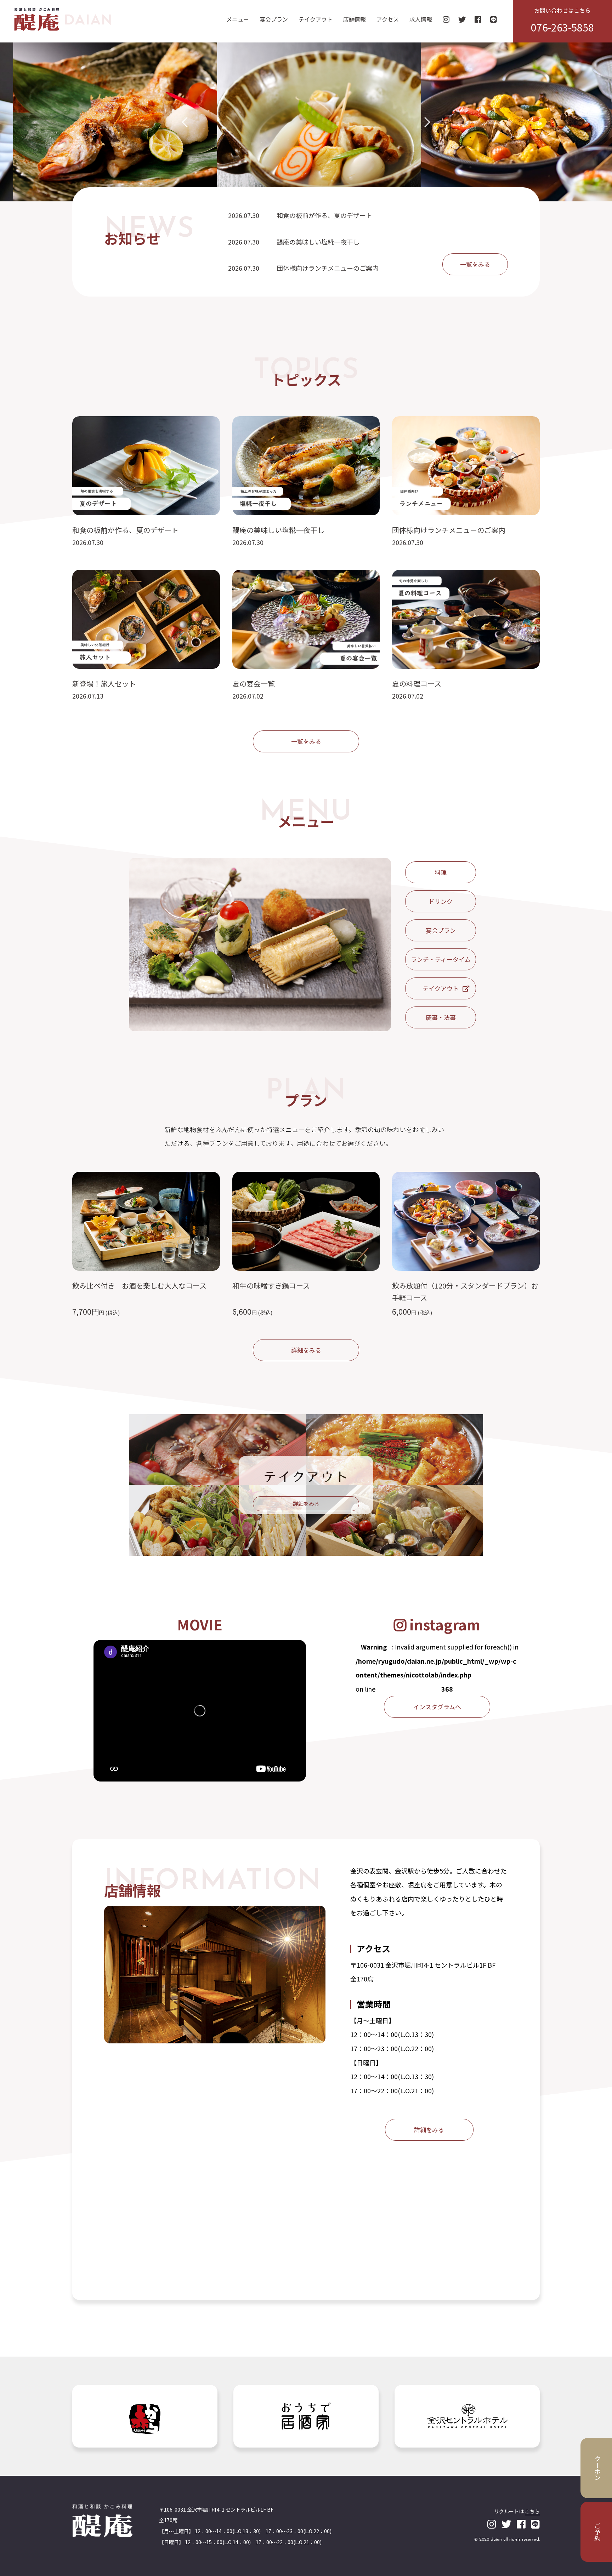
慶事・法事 (441, 1017)
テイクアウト (316, 19)
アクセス (388, 19)
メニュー (238, 19)
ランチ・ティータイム (441, 959)
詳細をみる (306, 1350)
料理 (441, 872)
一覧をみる (475, 264)
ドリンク (441, 901)
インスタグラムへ (437, 1707)
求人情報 (421, 19)
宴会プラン (274, 19)
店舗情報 (355, 19)
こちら (532, 2511)
